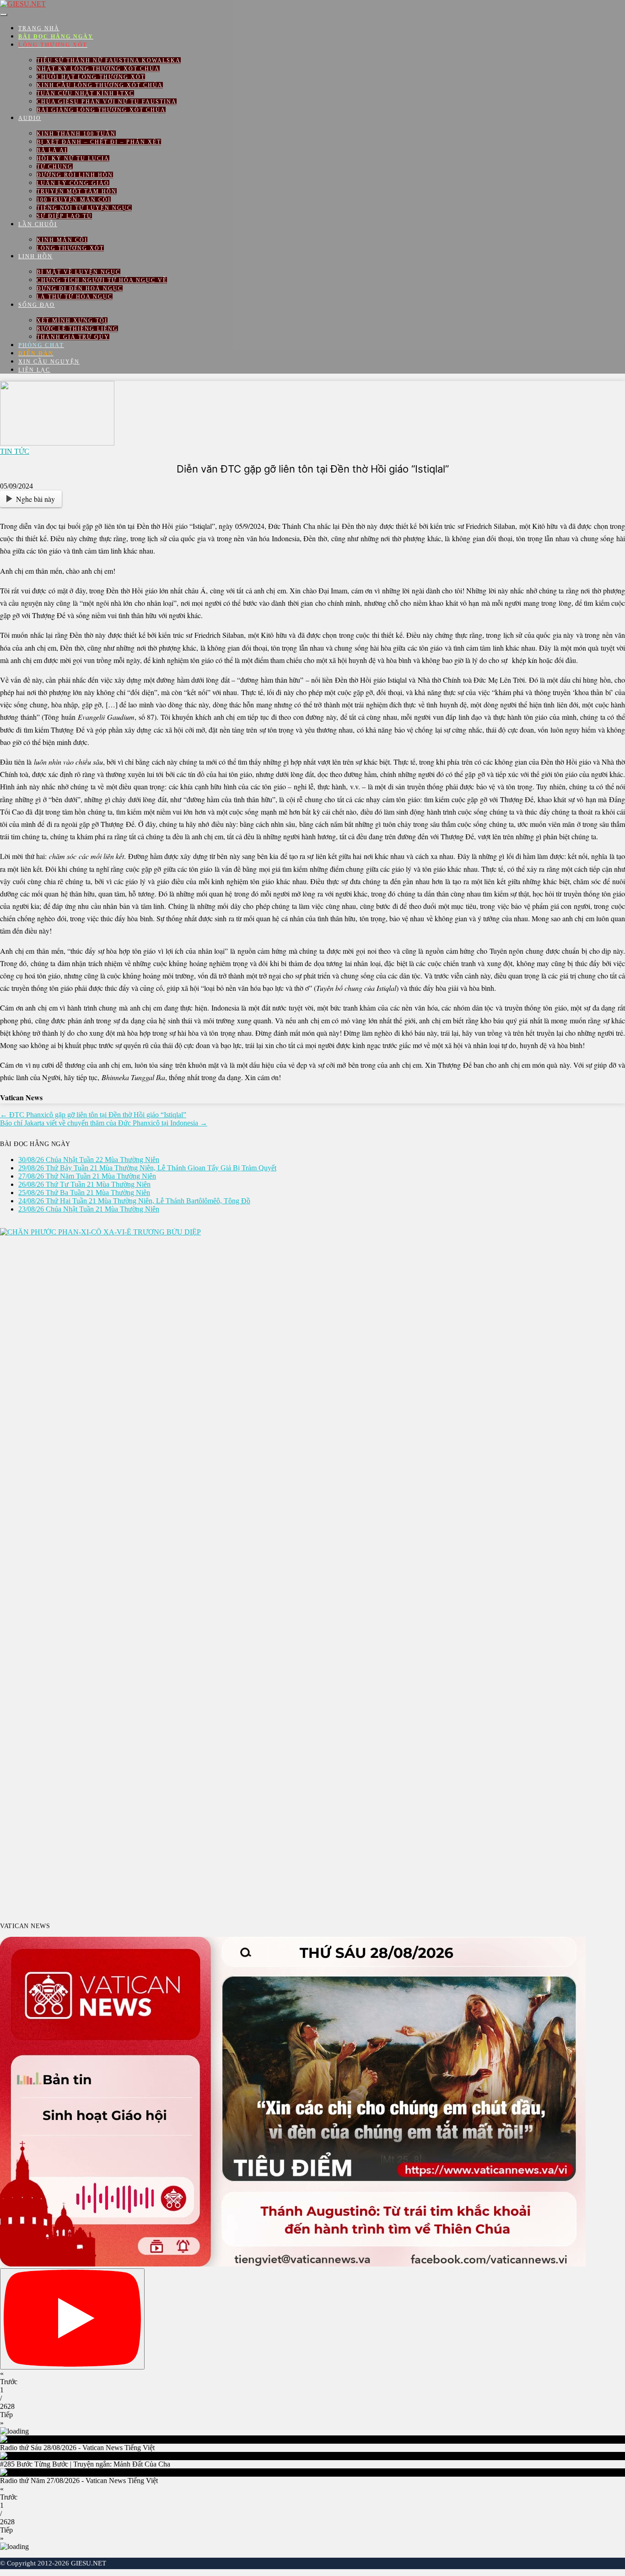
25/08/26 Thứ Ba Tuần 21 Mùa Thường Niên (84, 1193)
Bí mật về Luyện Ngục (78, 272)
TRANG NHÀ (39, 28)
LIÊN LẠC (34, 370)
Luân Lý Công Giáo (73, 183)
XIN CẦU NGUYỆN (49, 362)
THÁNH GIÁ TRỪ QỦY (73, 337)
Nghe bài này (35, 499)
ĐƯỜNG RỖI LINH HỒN (75, 175)
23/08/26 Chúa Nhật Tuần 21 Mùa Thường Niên (89, 1209)
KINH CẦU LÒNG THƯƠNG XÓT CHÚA (100, 85)
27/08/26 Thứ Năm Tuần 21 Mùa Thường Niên (87, 1176)
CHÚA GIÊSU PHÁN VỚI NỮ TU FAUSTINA (107, 102)
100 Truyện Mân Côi (74, 200)
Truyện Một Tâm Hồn (77, 191)
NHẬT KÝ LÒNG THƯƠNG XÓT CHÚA (98, 69)
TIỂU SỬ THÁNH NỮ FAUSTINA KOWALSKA (109, 60)
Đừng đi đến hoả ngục (80, 288)
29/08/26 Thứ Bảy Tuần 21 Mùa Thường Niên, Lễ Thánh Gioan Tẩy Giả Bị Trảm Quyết (147, 1168)
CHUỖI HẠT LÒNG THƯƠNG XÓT (91, 77)
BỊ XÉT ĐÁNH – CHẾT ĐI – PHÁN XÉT (99, 142)
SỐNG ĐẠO (37, 305)
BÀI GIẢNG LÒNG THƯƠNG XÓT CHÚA (101, 110)
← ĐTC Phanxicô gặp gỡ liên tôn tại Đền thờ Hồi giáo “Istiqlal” (93, 1115)
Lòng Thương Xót (70, 248)
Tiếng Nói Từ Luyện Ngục (84, 208)
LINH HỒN (35, 256)
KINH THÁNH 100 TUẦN (76, 134)
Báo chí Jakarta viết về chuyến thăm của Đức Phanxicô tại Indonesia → (104, 1123)
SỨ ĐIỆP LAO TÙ (64, 216)
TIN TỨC (15, 451)
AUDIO (30, 118)
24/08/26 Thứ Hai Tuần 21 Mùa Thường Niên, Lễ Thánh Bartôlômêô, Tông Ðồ (134, 1201)
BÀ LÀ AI (52, 150)
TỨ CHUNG (55, 167)
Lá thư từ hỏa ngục (75, 297)
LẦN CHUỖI (38, 224)
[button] (312, 2378)
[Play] (72, 2319)
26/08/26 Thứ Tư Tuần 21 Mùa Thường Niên (84, 1184)
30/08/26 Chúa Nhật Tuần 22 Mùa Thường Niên (89, 1160)
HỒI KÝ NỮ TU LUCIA (73, 158)
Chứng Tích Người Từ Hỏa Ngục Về (102, 280)
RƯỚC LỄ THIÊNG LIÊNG (77, 329)
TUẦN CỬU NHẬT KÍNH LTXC (85, 93)
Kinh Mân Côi (62, 240)
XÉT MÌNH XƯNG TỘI (72, 321)
